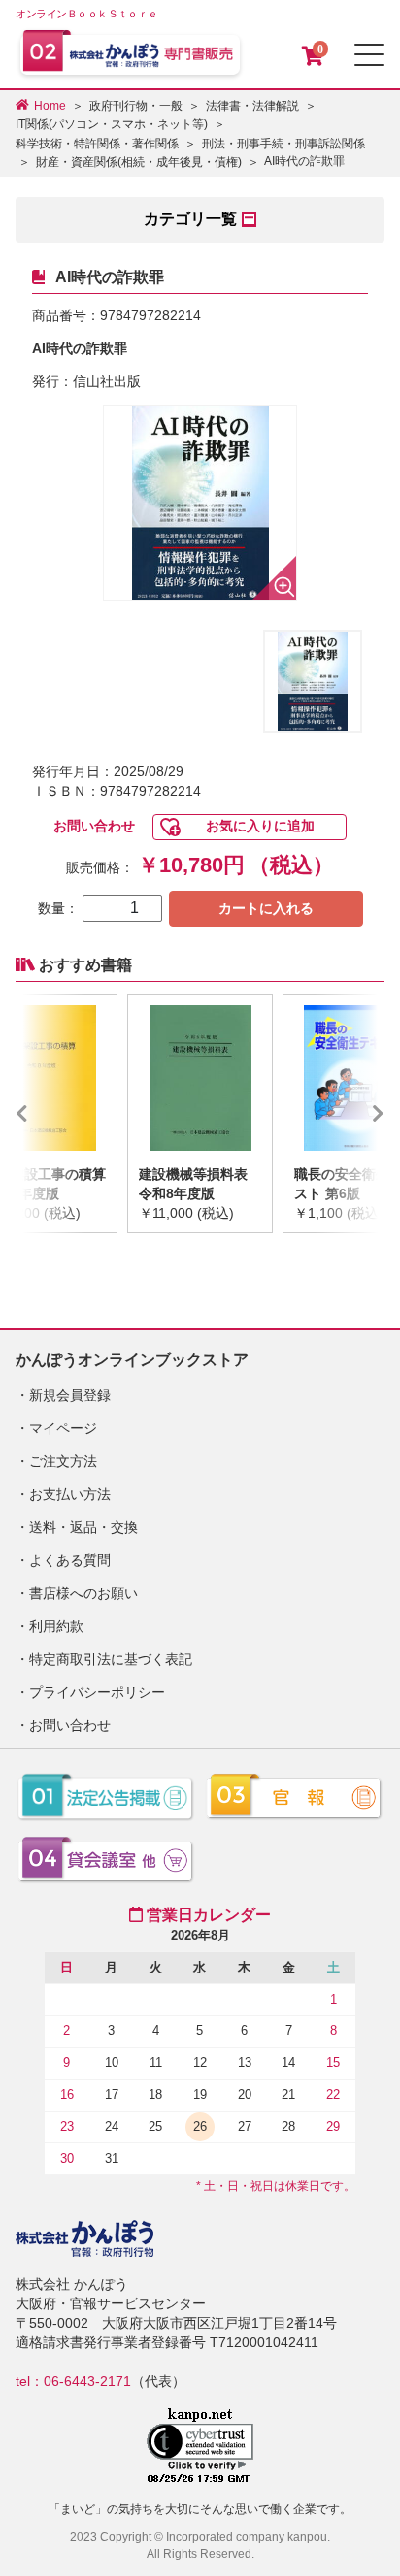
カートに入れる (266, 908)
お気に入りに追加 (260, 826)
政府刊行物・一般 (136, 106)
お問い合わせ (94, 826)
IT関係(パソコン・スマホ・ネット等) (112, 124)
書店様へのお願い (83, 1593)
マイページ (63, 1428)
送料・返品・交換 (83, 1527)
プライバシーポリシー (97, 1692)
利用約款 (56, 1626)
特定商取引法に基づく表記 (111, 1659)
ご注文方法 (63, 1461)
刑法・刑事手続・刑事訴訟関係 (283, 144)
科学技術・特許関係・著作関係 (97, 144)
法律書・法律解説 (252, 106)
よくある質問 (70, 1560)
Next (350, 1113)
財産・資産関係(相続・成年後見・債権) (139, 162)
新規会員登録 (70, 1395)
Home (50, 106)
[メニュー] (369, 55)
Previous (50, 1113)
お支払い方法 (70, 1494)
